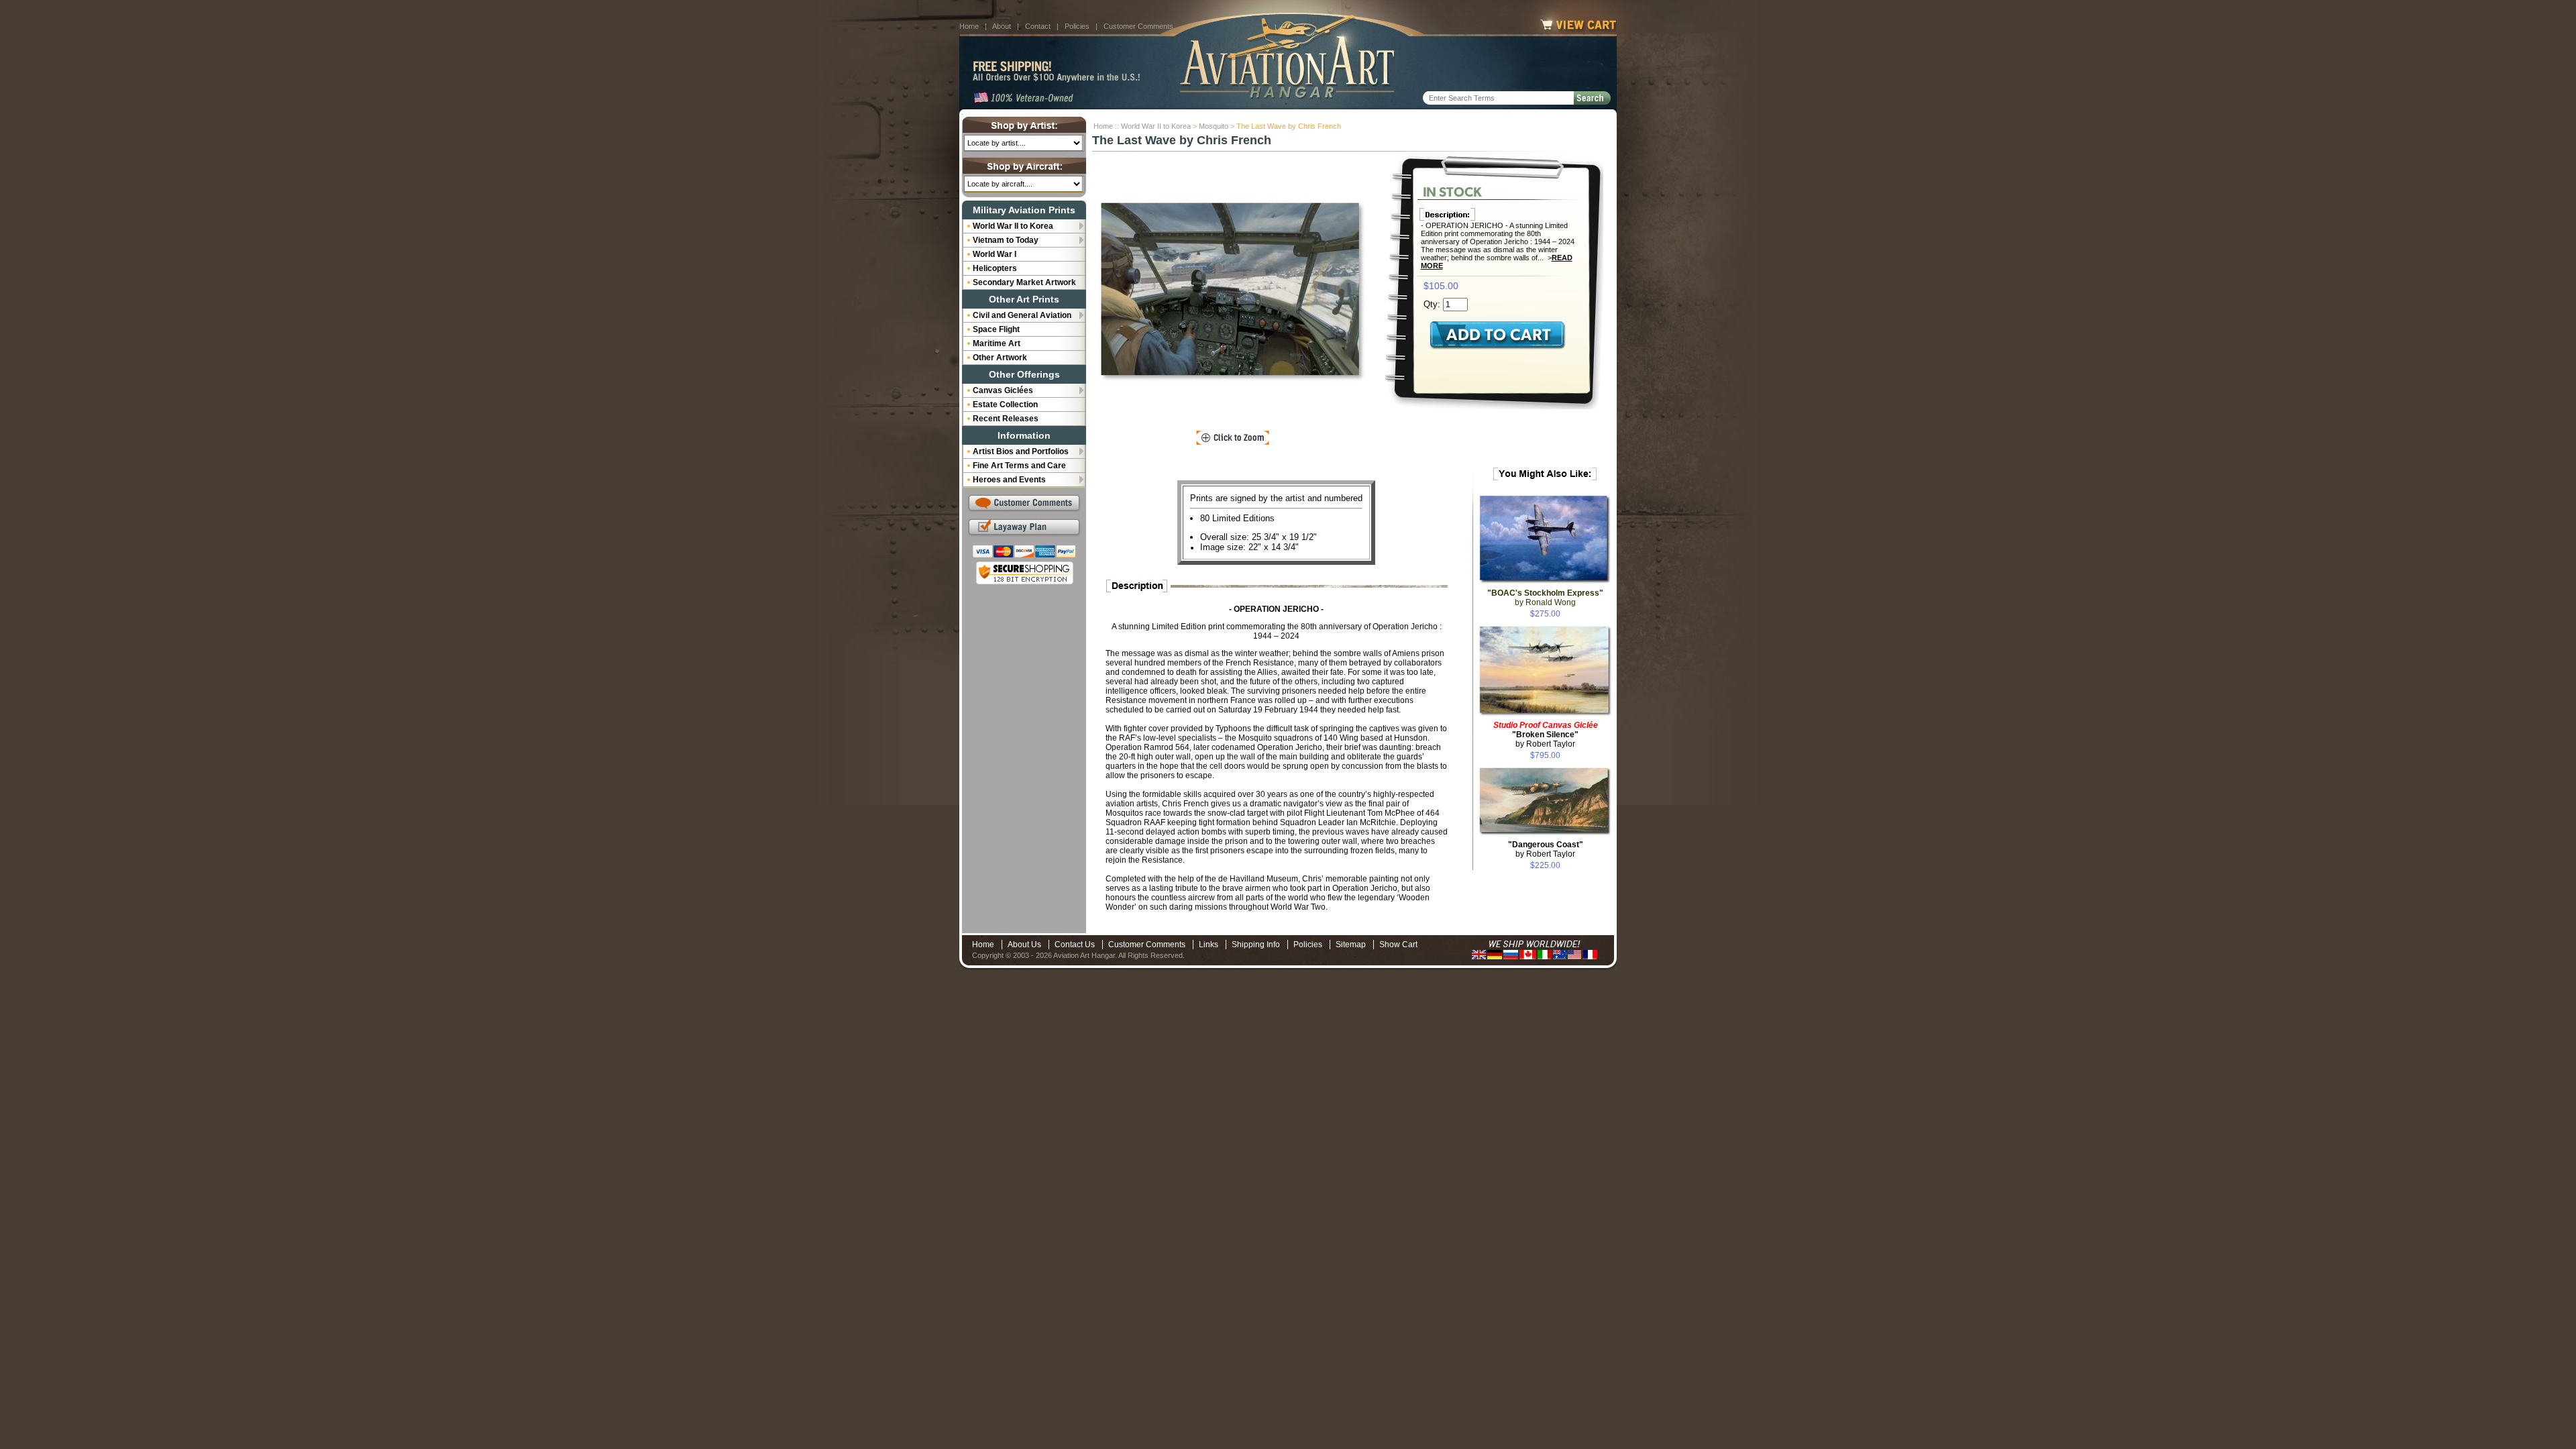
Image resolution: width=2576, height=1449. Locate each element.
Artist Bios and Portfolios (1021, 451)
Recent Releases (1006, 419)
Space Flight (996, 329)
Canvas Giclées (1003, 390)
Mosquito (1214, 126)
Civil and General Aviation (1022, 315)
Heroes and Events (1009, 480)
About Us (1024, 945)
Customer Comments (1138, 26)
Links (1209, 945)
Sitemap (1351, 945)
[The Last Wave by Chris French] (1233, 292)
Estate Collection (1005, 405)
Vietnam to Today (1006, 240)
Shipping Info (1256, 945)
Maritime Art (997, 343)
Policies (1077, 26)
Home (969, 26)
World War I (995, 254)
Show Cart (1398, 945)
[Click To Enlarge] (1233, 438)
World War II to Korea (1156, 126)
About (1002, 26)
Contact (1038, 26)
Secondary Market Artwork (1024, 282)
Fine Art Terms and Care (1019, 466)
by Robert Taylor (1546, 735)
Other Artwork (1000, 358)
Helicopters (995, 268)
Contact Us (1075, 945)
